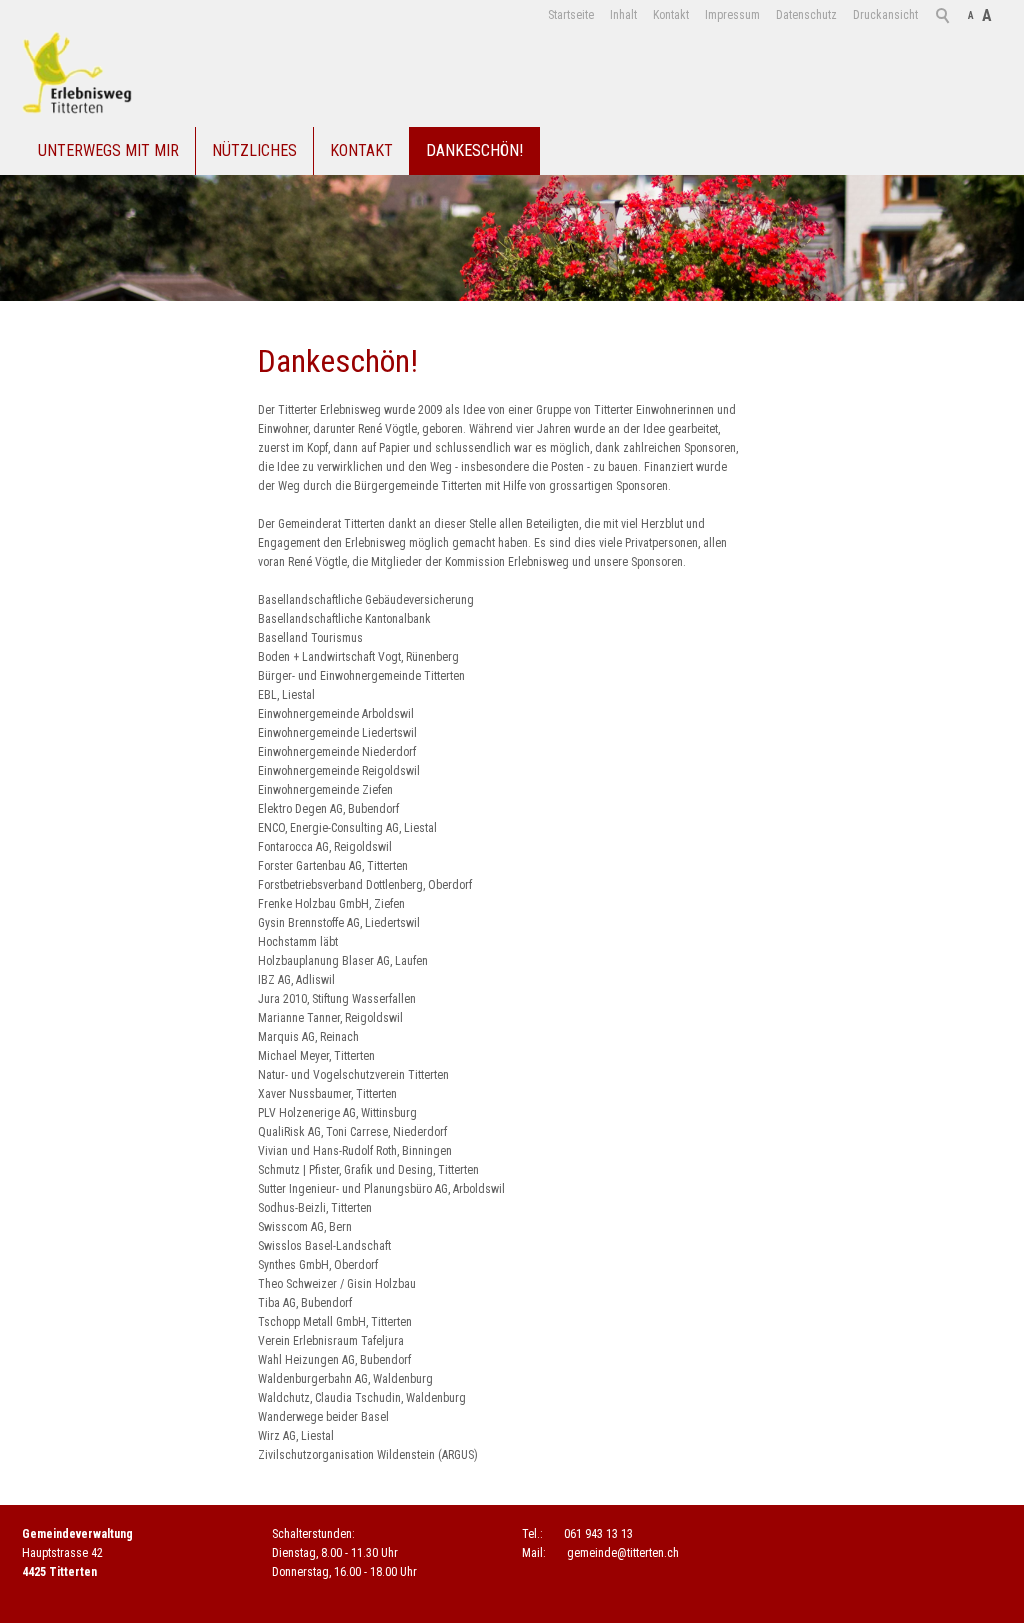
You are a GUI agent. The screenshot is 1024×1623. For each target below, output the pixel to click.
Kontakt (671, 15)
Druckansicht (885, 15)
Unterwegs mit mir (108, 150)
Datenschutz (806, 15)
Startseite (571, 15)
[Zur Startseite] (77, 73)
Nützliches (254, 150)
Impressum (732, 15)
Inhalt (623, 15)
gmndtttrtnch (623, 1553)
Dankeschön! (474, 150)
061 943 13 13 (598, 1534)
